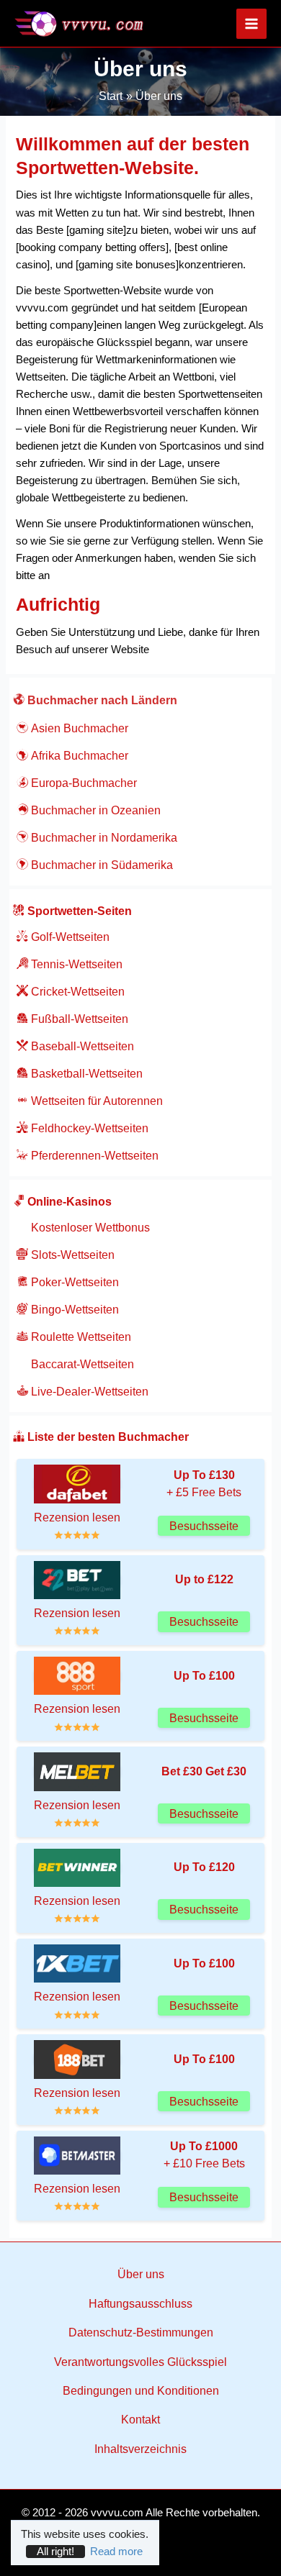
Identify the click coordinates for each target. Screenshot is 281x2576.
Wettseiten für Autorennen (95, 1101)
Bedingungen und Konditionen (141, 2391)
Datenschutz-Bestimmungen (141, 2332)
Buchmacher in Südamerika (101, 865)
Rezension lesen (77, 1517)
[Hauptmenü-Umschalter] (251, 24)
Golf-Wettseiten (69, 937)
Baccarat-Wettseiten (81, 1364)
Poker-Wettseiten (73, 1282)
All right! (55, 2552)
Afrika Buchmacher (78, 756)
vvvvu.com (117, 2513)
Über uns (141, 2274)
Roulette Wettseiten (80, 1337)
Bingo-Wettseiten (73, 1310)
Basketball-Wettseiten (85, 1074)
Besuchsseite (204, 1526)
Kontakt (140, 2420)
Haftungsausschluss (140, 2304)
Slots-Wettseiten (71, 1255)
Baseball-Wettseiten (81, 1046)
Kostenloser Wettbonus (89, 1228)
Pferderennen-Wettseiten (93, 1156)
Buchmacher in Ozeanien (94, 810)
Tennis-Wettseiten (75, 964)
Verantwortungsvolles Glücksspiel (140, 2362)
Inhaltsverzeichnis (140, 2449)
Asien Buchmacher (78, 728)
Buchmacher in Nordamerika (103, 838)
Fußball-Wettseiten (78, 1019)
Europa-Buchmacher (82, 783)
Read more (116, 2552)
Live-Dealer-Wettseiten (88, 1392)
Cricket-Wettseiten (76, 992)
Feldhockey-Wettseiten (88, 1128)
